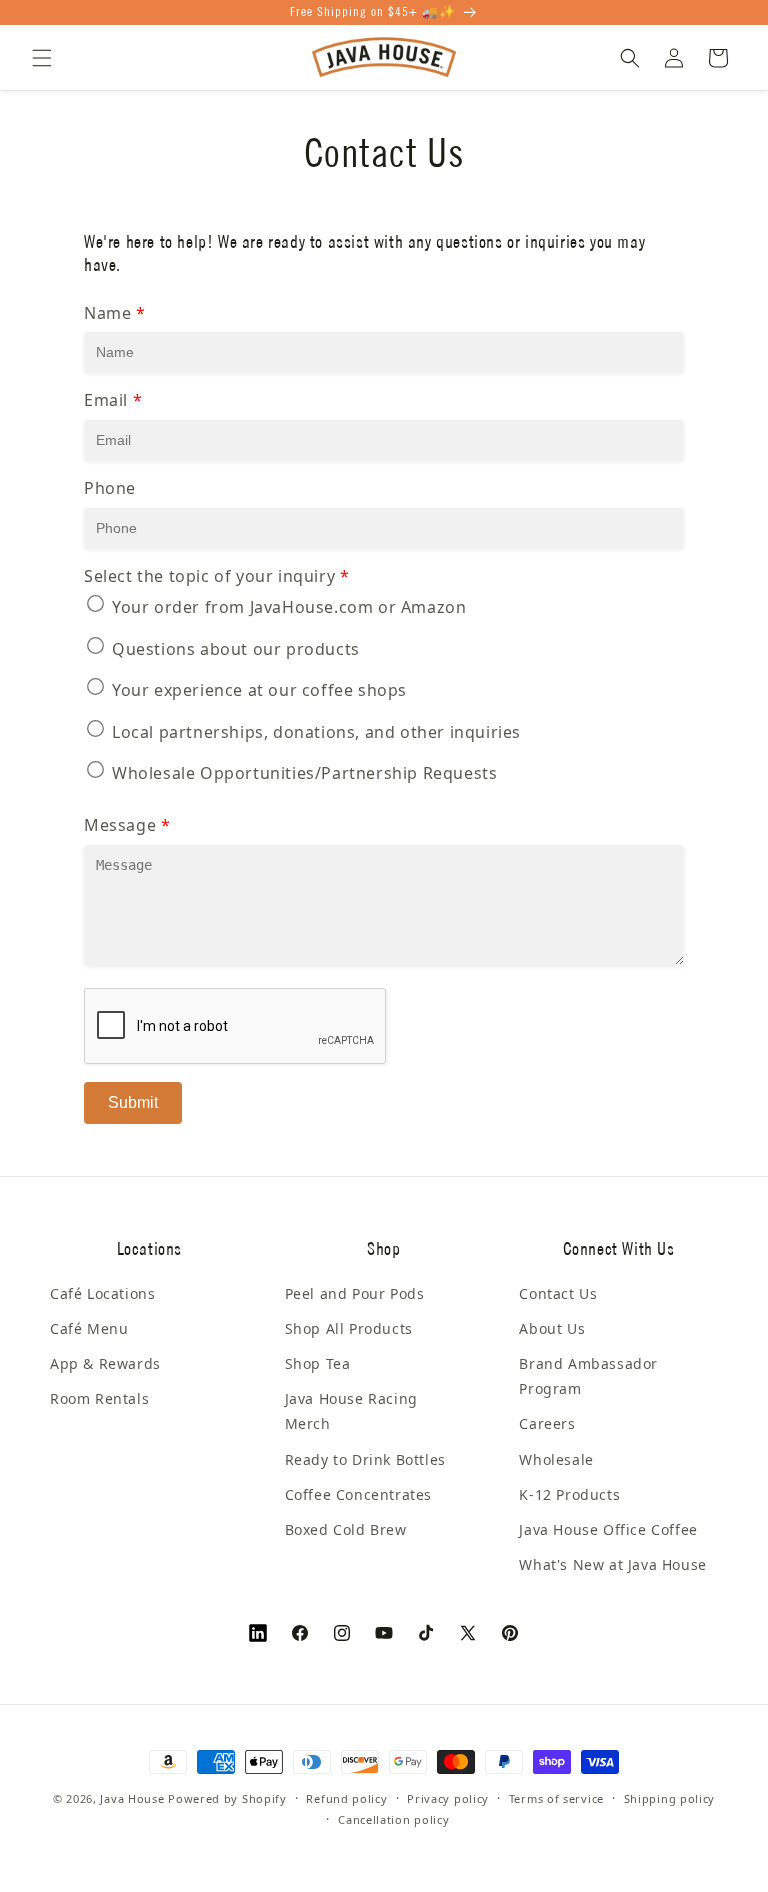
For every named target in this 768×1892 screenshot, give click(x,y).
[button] (42, 58)
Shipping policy (670, 1798)
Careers (547, 1423)
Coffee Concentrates (358, 1494)
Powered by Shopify (227, 1798)
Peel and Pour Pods (355, 1293)
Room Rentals (99, 1398)
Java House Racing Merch (351, 1411)
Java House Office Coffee (608, 1529)
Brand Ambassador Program (588, 1376)
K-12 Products (569, 1494)
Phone (110, 488)
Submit (133, 1102)
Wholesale (556, 1459)
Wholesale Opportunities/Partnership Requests (304, 773)
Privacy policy (448, 1798)
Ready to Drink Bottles (365, 1459)
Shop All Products (349, 1328)
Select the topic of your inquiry (216, 576)
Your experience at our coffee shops (259, 690)
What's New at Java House (612, 1564)
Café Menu (89, 1328)
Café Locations (102, 1293)
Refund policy (346, 1798)
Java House (132, 1798)
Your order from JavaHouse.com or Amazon (289, 607)
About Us (552, 1328)
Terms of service (556, 1798)
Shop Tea (318, 1363)
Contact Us (558, 1293)
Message (127, 825)
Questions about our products (236, 649)
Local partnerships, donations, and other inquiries (316, 732)
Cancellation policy (393, 1819)
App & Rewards (105, 1363)
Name (115, 313)
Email (113, 400)
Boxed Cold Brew (346, 1529)
